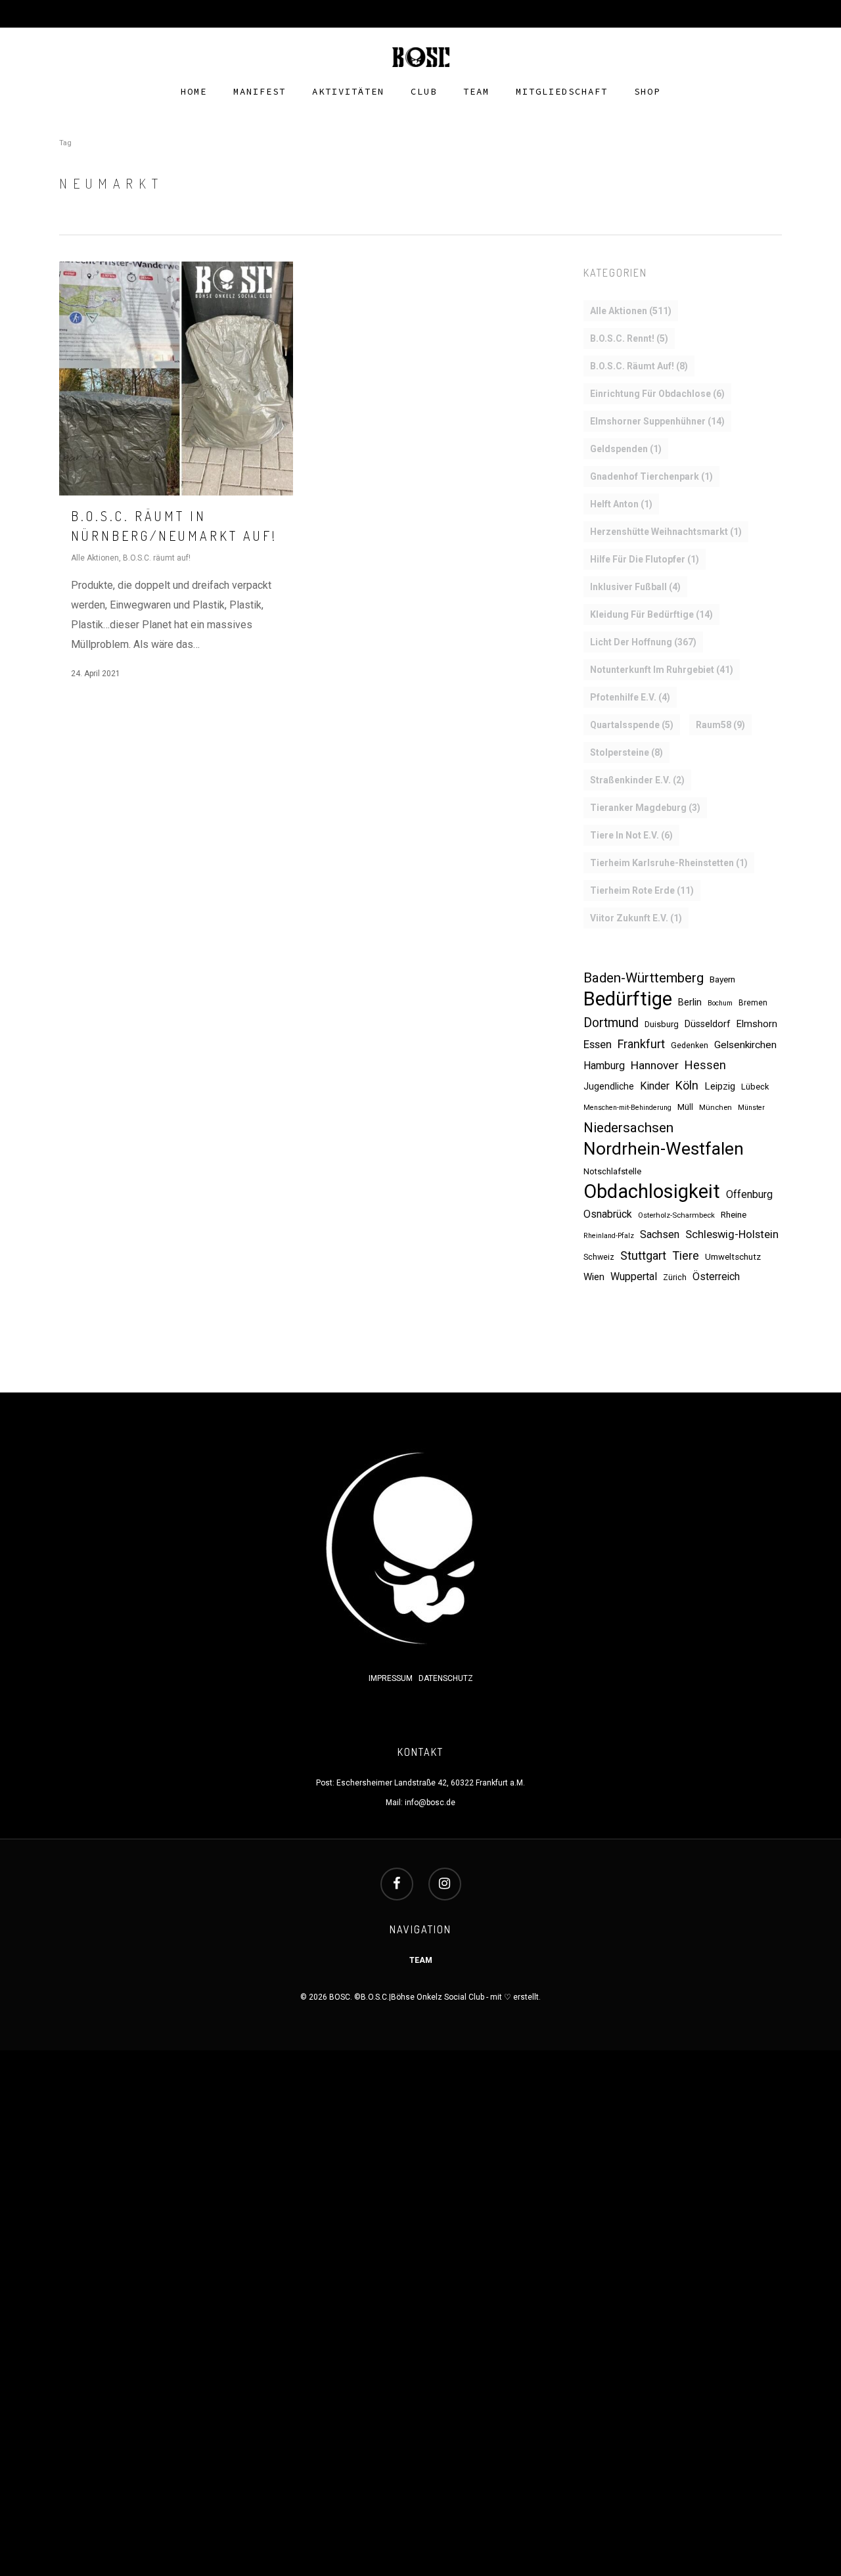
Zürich (675, 1277)
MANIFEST (260, 92)
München (716, 1107)
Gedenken (690, 1046)
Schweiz (599, 1257)
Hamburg (604, 1066)
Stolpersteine (626, 752)
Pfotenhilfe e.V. (630, 697)
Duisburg (662, 1024)
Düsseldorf (708, 1024)
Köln (687, 1085)
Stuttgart (643, 1255)
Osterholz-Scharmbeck (676, 1215)
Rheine (734, 1214)
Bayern (722, 979)
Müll (685, 1107)
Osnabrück (608, 1214)
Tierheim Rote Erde (642, 890)
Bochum (720, 1003)
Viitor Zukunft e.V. (636, 918)
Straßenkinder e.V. (637, 780)
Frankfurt (641, 1044)
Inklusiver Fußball (635, 587)
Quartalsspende (632, 725)
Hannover (655, 1065)
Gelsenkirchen (745, 1045)
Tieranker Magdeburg (645, 808)
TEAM (476, 92)
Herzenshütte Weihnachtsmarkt (666, 532)
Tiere (686, 1255)
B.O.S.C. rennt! (629, 338)
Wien (594, 1277)
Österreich (716, 1276)
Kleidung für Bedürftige (651, 614)
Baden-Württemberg (644, 978)
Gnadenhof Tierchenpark (651, 476)
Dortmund (611, 1023)
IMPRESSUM (392, 1678)
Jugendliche (609, 1086)
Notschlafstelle (612, 1171)
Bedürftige (628, 999)
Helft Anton (621, 504)
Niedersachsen (628, 1128)
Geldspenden (626, 449)
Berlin (690, 1002)
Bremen (753, 1003)
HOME (194, 92)
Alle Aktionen (95, 558)
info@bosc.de (430, 1803)
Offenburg (749, 1194)
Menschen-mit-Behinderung (627, 1108)
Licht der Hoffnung (643, 642)
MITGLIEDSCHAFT (562, 92)
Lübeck (755, 1087)
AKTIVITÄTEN (348, 92)
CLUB (424, 92)
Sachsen (660, 1234)
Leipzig (720, 1086)
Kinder (655, 1086)
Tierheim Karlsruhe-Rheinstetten (669, 863)
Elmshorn (757, 1024)
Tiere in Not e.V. (631, 835)
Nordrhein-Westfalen (664, 1149)
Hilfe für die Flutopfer (645, 559)
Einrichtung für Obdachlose (657, 394)
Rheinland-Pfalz (609, 1236)
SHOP (647, 92)
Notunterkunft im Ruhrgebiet (662, 670)
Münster (751, 1108)
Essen (598, 1045)
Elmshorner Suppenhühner (657, 421)
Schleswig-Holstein (732, 1234)
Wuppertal (634, 1276)
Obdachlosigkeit (652, 1191)
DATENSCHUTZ (446, 1678)
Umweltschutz (733, 1257)
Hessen (705, 1065)
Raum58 (720, 725)
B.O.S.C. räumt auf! (157, 558)
